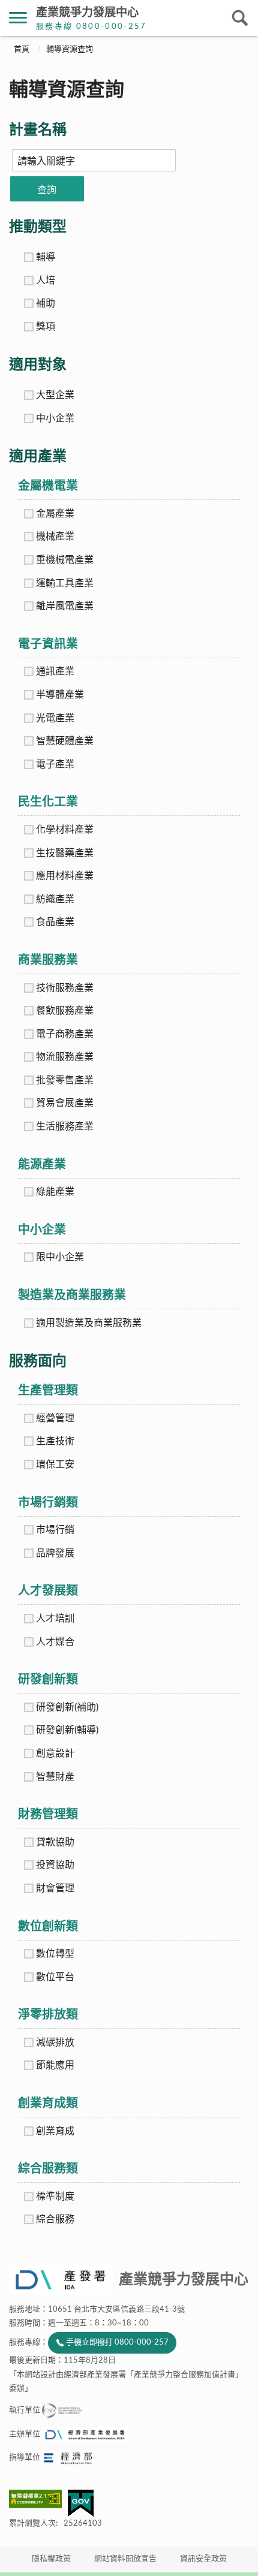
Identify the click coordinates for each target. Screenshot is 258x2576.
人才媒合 (55, 1642)
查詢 (47, 190)
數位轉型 (55, 1954)
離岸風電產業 (65, 606)
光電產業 (55, 718)
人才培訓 (55, 1619)
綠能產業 (55, 1192)
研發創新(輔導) (67, 1730)
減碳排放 (55, 2042)
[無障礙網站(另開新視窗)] (38, 2499)
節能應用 (55, 2065)
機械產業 (55, 537)
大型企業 (55, 395)
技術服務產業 (65, 988)
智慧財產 (55, 1777)
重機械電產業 (65, 560)
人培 (46, 281)
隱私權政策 (51, 2559)
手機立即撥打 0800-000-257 (117, 2342)
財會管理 (55, 1888)
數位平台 (55, 1977)
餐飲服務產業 (65, 1011)
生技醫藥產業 (65, 853)
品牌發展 (55, 1553)
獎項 (46, 327)
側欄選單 (18, 18)
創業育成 (55, 2131)
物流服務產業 (65, 1057)
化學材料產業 (65, 830)
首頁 (22, 49)
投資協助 (55, 1865)
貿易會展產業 (65, 1103)
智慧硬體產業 (65, 741)
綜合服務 (55, 2219)
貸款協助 (55, 1842)
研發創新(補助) (67, 1707)
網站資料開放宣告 (125, 2559)
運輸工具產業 (65, 583)
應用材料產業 (65, 876)
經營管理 (55, 1418)
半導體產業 (60, 695)
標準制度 (55, 2197)
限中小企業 (60, 1257)
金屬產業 (55, 514)
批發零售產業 (65, 1080)
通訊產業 (55, 671)
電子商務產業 (65, 1034)
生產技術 (55, 1441)
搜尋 (240, 18)
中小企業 (55, 418)
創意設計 (55, 1754)
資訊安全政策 (203, 2559)
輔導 (46, 257)
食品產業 (55, 922)
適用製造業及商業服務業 (89, 1323)
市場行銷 (55, 1530)
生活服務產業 (65, 1126)
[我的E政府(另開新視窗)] (81, 2503)
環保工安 (55, 1465)
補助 (46, 303)
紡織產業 (55, 899)
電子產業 (55, 764)
